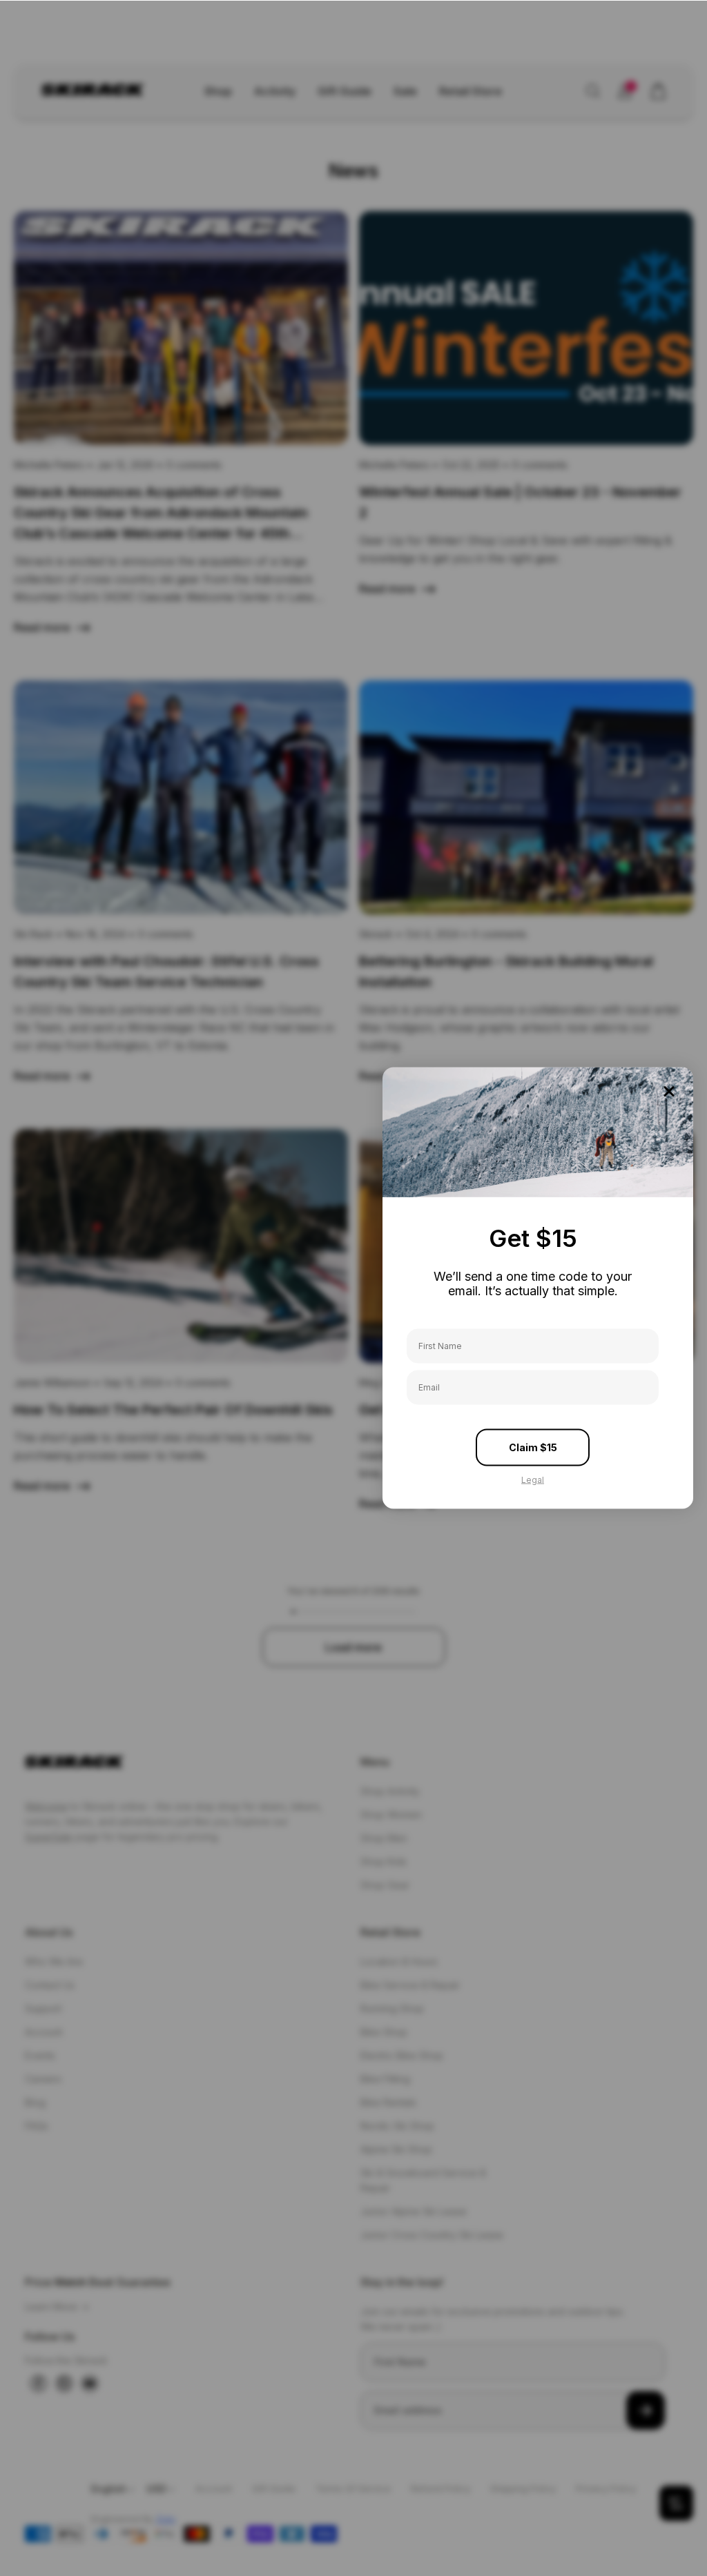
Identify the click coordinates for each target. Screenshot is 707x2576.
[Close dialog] (669, 1092)
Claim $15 (533, 1447)
